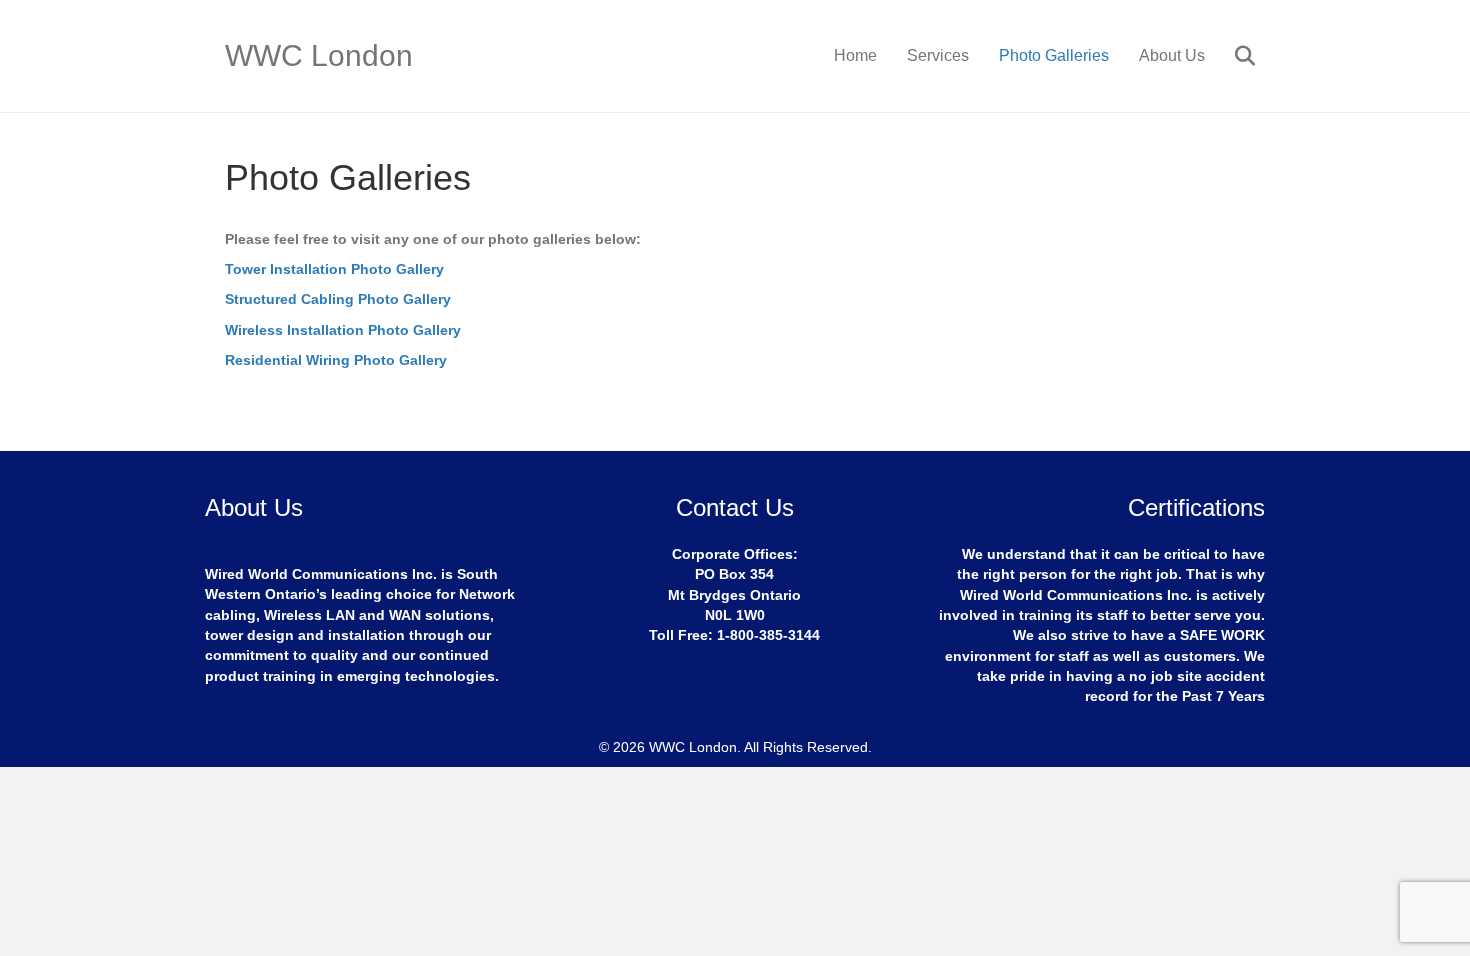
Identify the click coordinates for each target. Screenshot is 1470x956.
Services (938, 55)
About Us (1172, 55)
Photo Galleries (1054, 55)
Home (855, 55)
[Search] (1232, 56)
